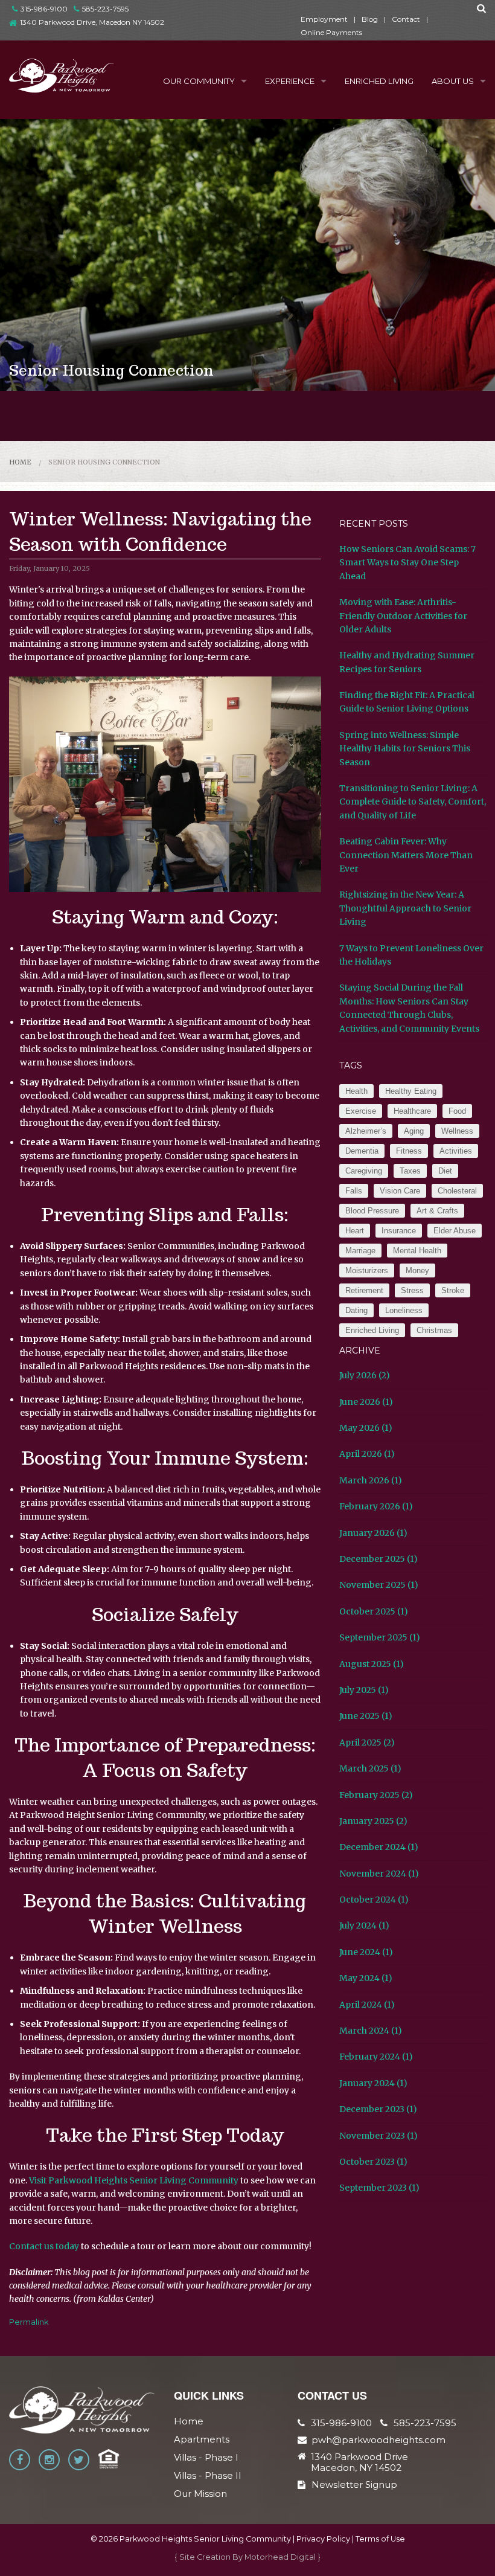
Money (417, 1270)
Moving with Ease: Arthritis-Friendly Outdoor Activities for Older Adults (403, 616)
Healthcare (412, 1111)
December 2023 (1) (378, 2109)
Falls (354, 1191)
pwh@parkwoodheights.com (378, 2440)
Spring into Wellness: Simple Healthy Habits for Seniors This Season (405, 749)
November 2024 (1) (379, 1874)
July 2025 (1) (364, 1690)
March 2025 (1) (370, 1768)
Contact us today (44, 2246)
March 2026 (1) (371, 1480)
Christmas (434, 1330)
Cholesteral (457, 1191)
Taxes (410, 1171)
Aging (414, 1131)
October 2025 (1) (374, 1611)
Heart (355, 1231)
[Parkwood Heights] (62, 75)
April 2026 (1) (367, 1454)
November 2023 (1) (378, 2136)
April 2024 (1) (367, 2005)
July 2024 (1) (364, 1926)
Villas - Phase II (208, 2475)
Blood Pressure (372, 1211)
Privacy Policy (323, 2539)
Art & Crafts (437, 1211)
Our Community (199, 81)
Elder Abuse (455, 1231)
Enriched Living (379, 81)
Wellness (457, 1131)
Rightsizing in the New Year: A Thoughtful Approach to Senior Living (405, 908)
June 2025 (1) (366, 1716)
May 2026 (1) (366, 1428)
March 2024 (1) (371, 2031)
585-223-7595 (105, 9)
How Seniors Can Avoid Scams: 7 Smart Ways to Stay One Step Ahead (407, 563)
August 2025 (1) (372, 1664)
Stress (412, 1290)
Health (356, 1091)
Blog (370, 19)
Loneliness (404, 1310)
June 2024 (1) (366, 1952)
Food (457, 1111)
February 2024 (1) (376, 2057)
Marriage (360, 1251)
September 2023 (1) (379, 2188)
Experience (290, 81)
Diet (445, 1171)
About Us (453, 81)
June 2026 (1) (366, 1402)
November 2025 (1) (379, 1585)
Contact (406, 19)
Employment (324, 19)
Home (20, 462)
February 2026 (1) (376, 1506)
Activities (456, 1151)
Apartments (202, 2439)
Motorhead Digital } (283, 2557)
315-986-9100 (44, 9)
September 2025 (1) (380, 1637)
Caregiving (364, 1171)
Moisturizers (367, 1270)
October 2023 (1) (373, 2162)
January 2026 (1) (373, 1533)
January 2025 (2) (373, 1821)
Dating (356, 1310)
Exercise (361, 1111)
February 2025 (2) (376, 1795)
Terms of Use (380, 2539)
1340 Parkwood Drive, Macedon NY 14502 (92, 22)
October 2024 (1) (374, 1900)
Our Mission (200, 2494)
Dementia (362, 1151)
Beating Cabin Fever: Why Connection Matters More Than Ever (406, 855)
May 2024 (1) (366, 1978)
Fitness (409, 1151)
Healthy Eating (411, 1091)
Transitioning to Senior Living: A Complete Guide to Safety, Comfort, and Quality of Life (413, 802)
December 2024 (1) (379, 1847)
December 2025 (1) (378, 1559)
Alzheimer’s (366, 1131)
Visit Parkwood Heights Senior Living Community (134, 2180)
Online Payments (331, 32)
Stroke (453, 1290)
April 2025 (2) (367, 1742)
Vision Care (400, 1191)
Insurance (399, 1231)
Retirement (364, 1290)
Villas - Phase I (206, 2457)
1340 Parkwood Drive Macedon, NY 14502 (359, 2462)
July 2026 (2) (365, 1375)
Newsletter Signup (354, 2484)
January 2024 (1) (373, 2083)
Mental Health (417, 1251)
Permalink (29, 2322)
